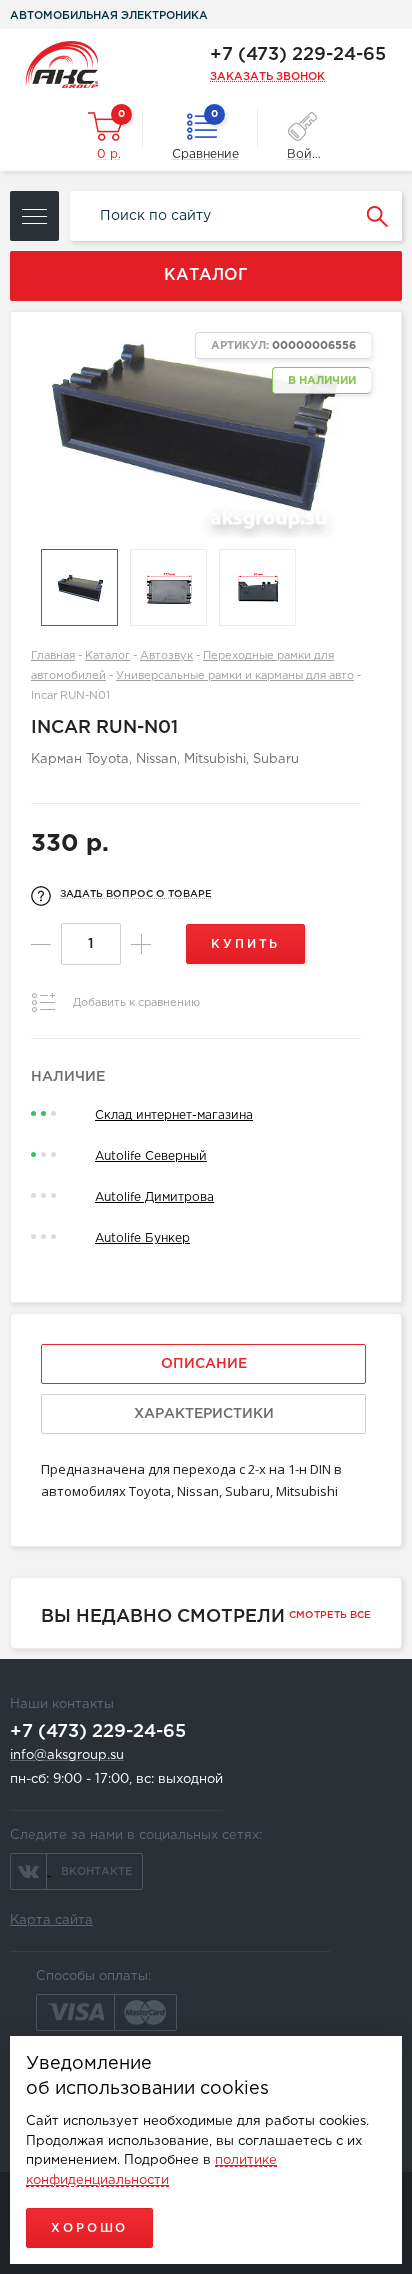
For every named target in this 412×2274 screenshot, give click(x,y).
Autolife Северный (151, 1156)
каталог (206, 275)
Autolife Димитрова (154, 1197)
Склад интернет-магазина (174, 1115)
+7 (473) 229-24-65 (298, 55)
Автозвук (166, 656)
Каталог (107, 656)
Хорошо (89, 2228)
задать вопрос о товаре (136, 894)
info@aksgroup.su (67, 1755)
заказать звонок (267, 77)
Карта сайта (51, 1920)
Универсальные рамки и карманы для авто (235, 676)
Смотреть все (330, 1615)
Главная (53, 656)
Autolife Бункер (142, 1238)
